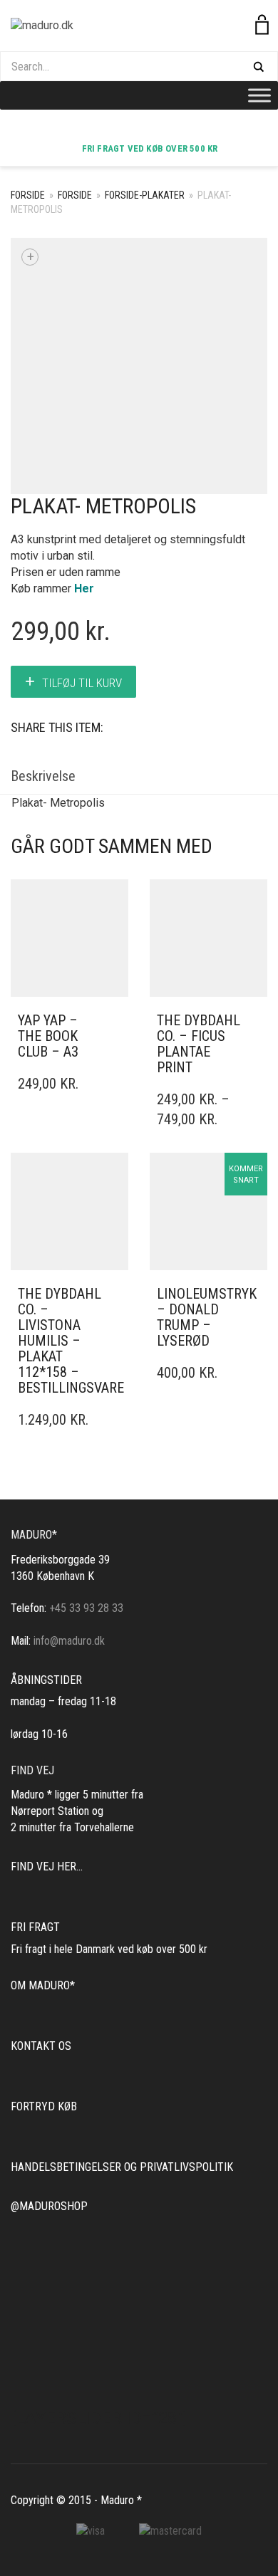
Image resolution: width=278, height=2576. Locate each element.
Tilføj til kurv (82, 683)
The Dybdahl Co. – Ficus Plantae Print (199, 1044)
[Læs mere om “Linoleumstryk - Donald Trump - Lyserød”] (252, 1294)
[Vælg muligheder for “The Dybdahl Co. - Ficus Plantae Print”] (252, 1021)
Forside (28, 195)
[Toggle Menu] (259, 95)
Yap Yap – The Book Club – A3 (48, 1036)
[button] (113, 1021)
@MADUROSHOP (49, 2206)
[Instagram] (132, 128)
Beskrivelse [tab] (43, 776)
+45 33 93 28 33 (86, 1608)
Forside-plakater (145, 195)
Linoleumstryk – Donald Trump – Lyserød (207, 1317)
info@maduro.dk (69, 1641)
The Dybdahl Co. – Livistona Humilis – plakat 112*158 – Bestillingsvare (71, 1341)
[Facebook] (146, 128)
